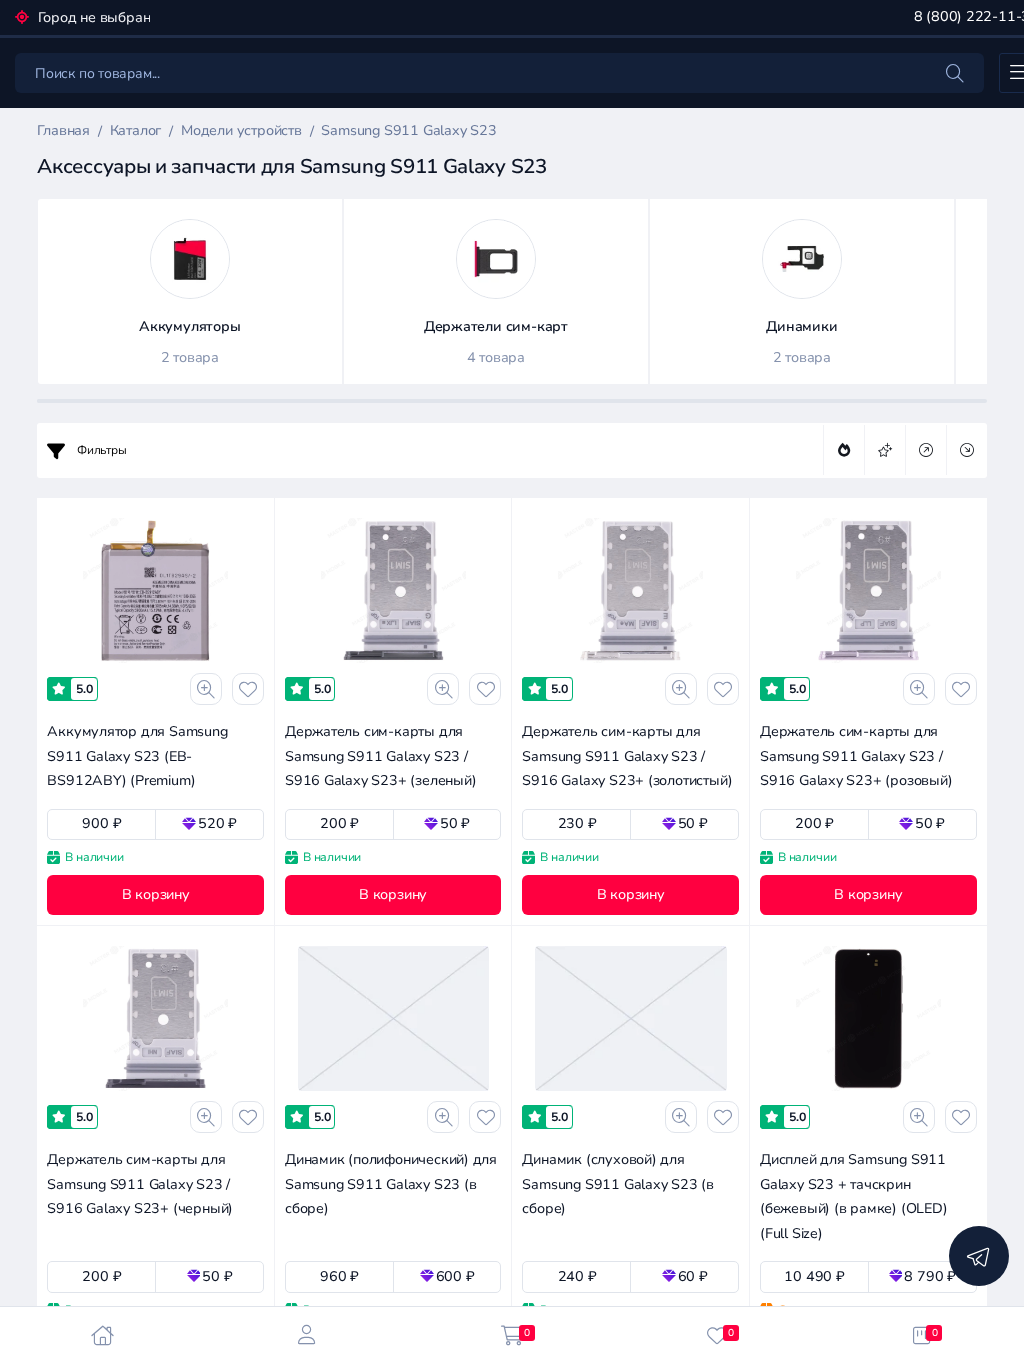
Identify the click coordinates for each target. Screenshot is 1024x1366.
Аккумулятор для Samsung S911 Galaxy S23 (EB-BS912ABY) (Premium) (137, 756)
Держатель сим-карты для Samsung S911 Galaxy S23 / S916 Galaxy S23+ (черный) (140, 1184)
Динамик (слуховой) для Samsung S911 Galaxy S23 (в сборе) (618, 1184)
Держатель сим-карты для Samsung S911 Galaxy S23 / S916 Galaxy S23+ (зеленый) (381, 756)
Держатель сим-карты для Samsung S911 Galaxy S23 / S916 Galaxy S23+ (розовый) (856, 756)
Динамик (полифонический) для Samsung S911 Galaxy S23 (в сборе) (391, 1184)
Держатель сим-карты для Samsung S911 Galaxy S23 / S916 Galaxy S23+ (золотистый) (627, 756)
